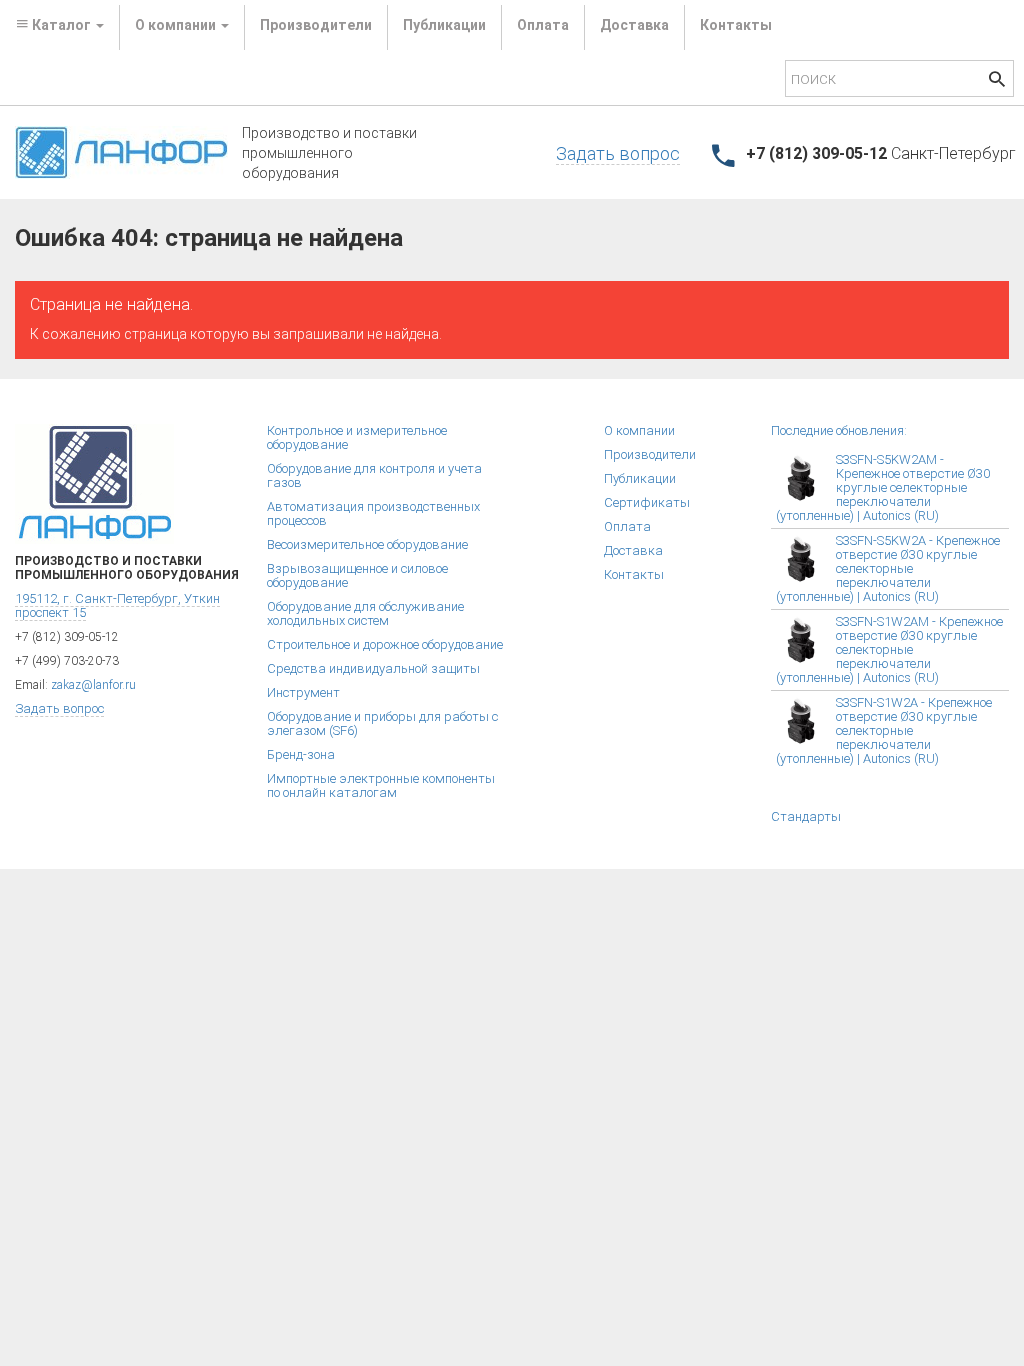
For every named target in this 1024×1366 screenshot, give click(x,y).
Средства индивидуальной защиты (373, 668)
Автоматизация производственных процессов (373, 513)
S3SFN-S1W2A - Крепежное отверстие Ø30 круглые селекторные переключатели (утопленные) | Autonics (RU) (884, 730)
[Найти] (997, 81)
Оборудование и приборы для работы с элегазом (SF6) (382, 723)
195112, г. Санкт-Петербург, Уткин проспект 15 (117, 605)
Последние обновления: (839, 430)
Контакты (736, 25)
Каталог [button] (61, 25)
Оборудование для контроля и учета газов (374, 475)
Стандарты (806, 816)
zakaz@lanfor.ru (93, 685)
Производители (316, 25)
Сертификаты (647, 502)
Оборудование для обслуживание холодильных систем (365, 613)
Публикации (444, 25)
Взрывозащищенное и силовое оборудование (357, 575)
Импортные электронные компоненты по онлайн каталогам (381, 785)
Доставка (634, 25)
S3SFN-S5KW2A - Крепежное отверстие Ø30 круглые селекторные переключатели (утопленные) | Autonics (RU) (888, 568)
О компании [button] (177, 25)
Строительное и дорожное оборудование (385, 644)
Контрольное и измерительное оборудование (357, 437)
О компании (639, 430)
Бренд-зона (301, 754)
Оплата (543, 25)
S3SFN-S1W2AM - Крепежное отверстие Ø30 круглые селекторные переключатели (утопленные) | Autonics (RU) (889, 649)
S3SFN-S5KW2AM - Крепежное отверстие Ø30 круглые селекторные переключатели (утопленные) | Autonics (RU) (883, 487)
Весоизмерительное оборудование (367, 544)
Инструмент (303, 692)
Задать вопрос (618, 153)
